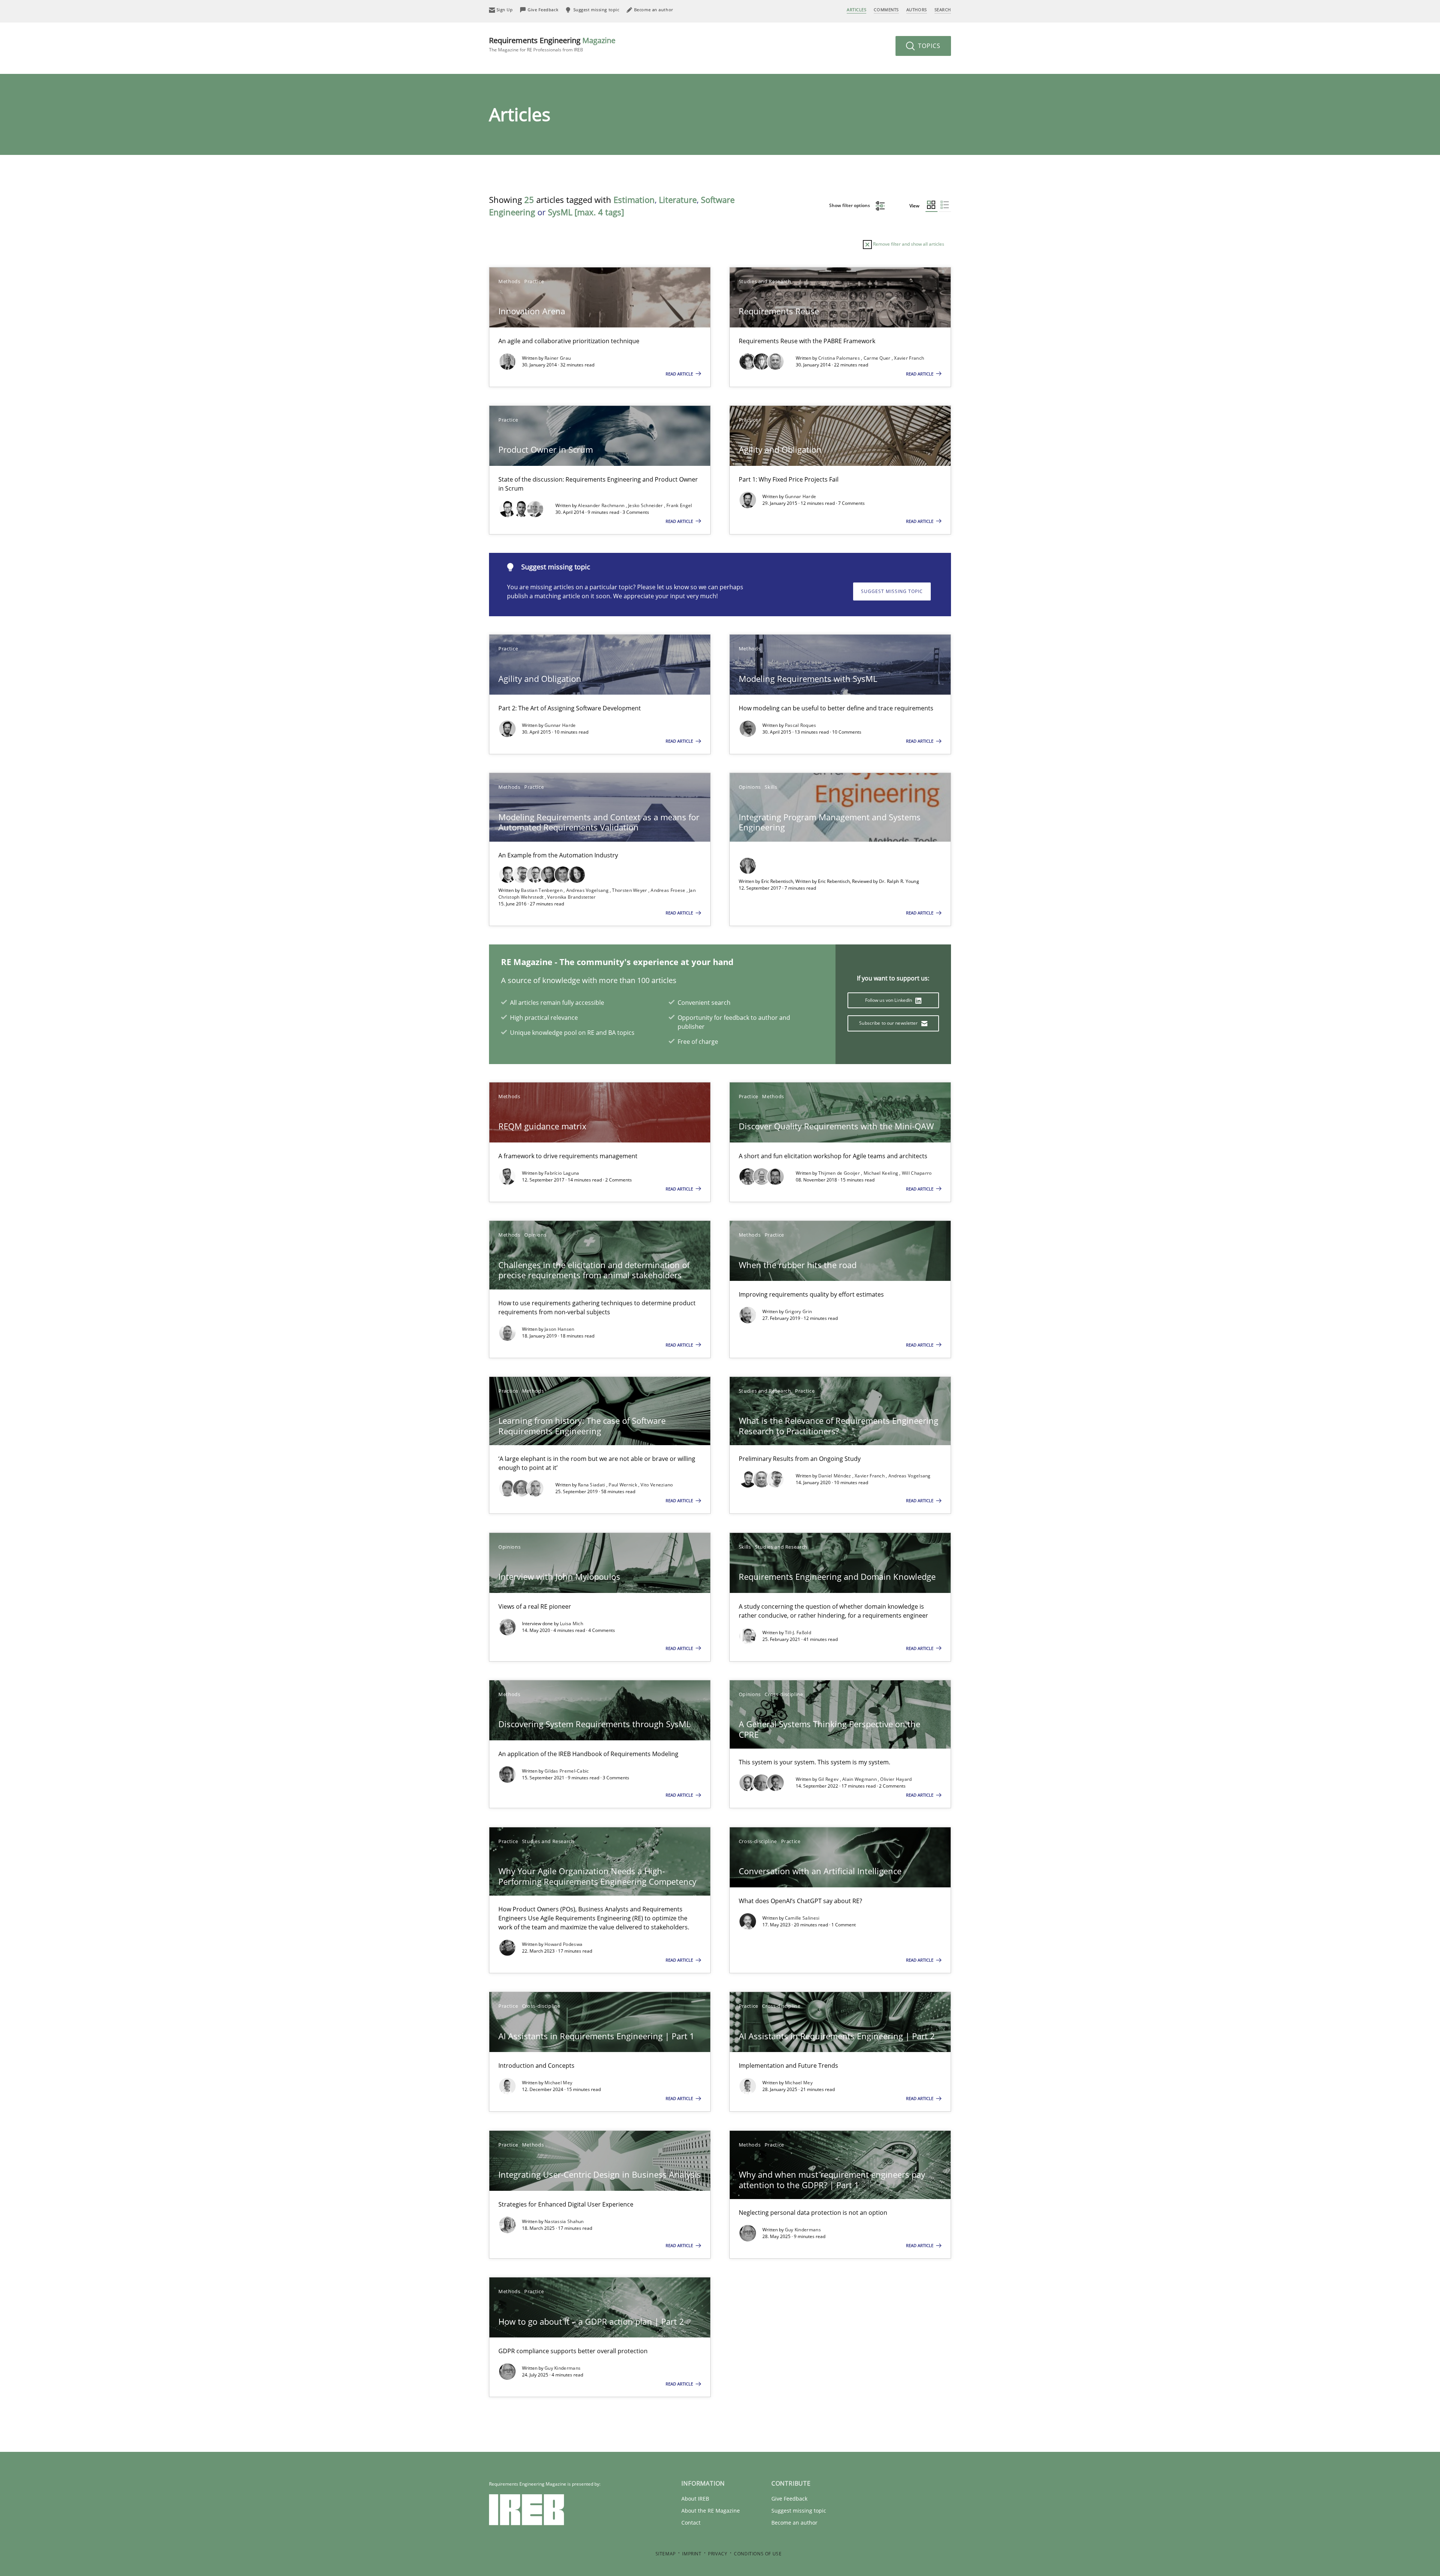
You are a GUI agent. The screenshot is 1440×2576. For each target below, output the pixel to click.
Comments (886, 10)
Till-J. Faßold (798, 1633)
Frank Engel (679, 505)
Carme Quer (878, 358)
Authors (917, 10)
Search (943, 10)
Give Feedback (789, 2499)
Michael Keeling (882, 1173)
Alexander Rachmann (602, 505)
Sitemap (666, 2554)
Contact (691, 2523)
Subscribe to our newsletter (889, 1023)
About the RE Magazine (711, 2511)
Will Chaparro (917, 1173)
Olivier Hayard (896, 1779)
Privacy (718, 2554)
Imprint (692, 2554)
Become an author (794, 2523)
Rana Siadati (592, 1485)
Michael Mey (558, 2083)
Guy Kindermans (803, 2230)
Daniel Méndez (835, 1476)
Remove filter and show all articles (908, 244)
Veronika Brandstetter (571, 897)
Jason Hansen (559, 1329)
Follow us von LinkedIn (889, 1000)
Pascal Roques (801, 725)
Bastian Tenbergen (542, 890)
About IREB (695, 2499)
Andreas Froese (669, 890)
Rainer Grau (558, 358)
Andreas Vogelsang (588, 890)
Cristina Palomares (840, 358)
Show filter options (850, 205)
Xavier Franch (909, 358)
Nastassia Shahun (564, 2221)
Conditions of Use (758, 2554)
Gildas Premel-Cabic (567, 1771)
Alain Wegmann (860, 1779)
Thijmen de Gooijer (840, 1173)
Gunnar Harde (801, 496)
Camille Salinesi (802, 1918)
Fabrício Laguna (562, 1173)
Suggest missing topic (892, 591)
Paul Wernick (623, 1485)
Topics (928, 46)
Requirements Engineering (552, 44)
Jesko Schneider (646, 505)
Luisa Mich (571, 1624)
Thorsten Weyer (630, 890)
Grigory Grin (799, 1311)
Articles (856, 10)
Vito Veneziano (657, 1485)
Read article (680, 374)
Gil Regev (829, 1779)
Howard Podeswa (563, 1944)
